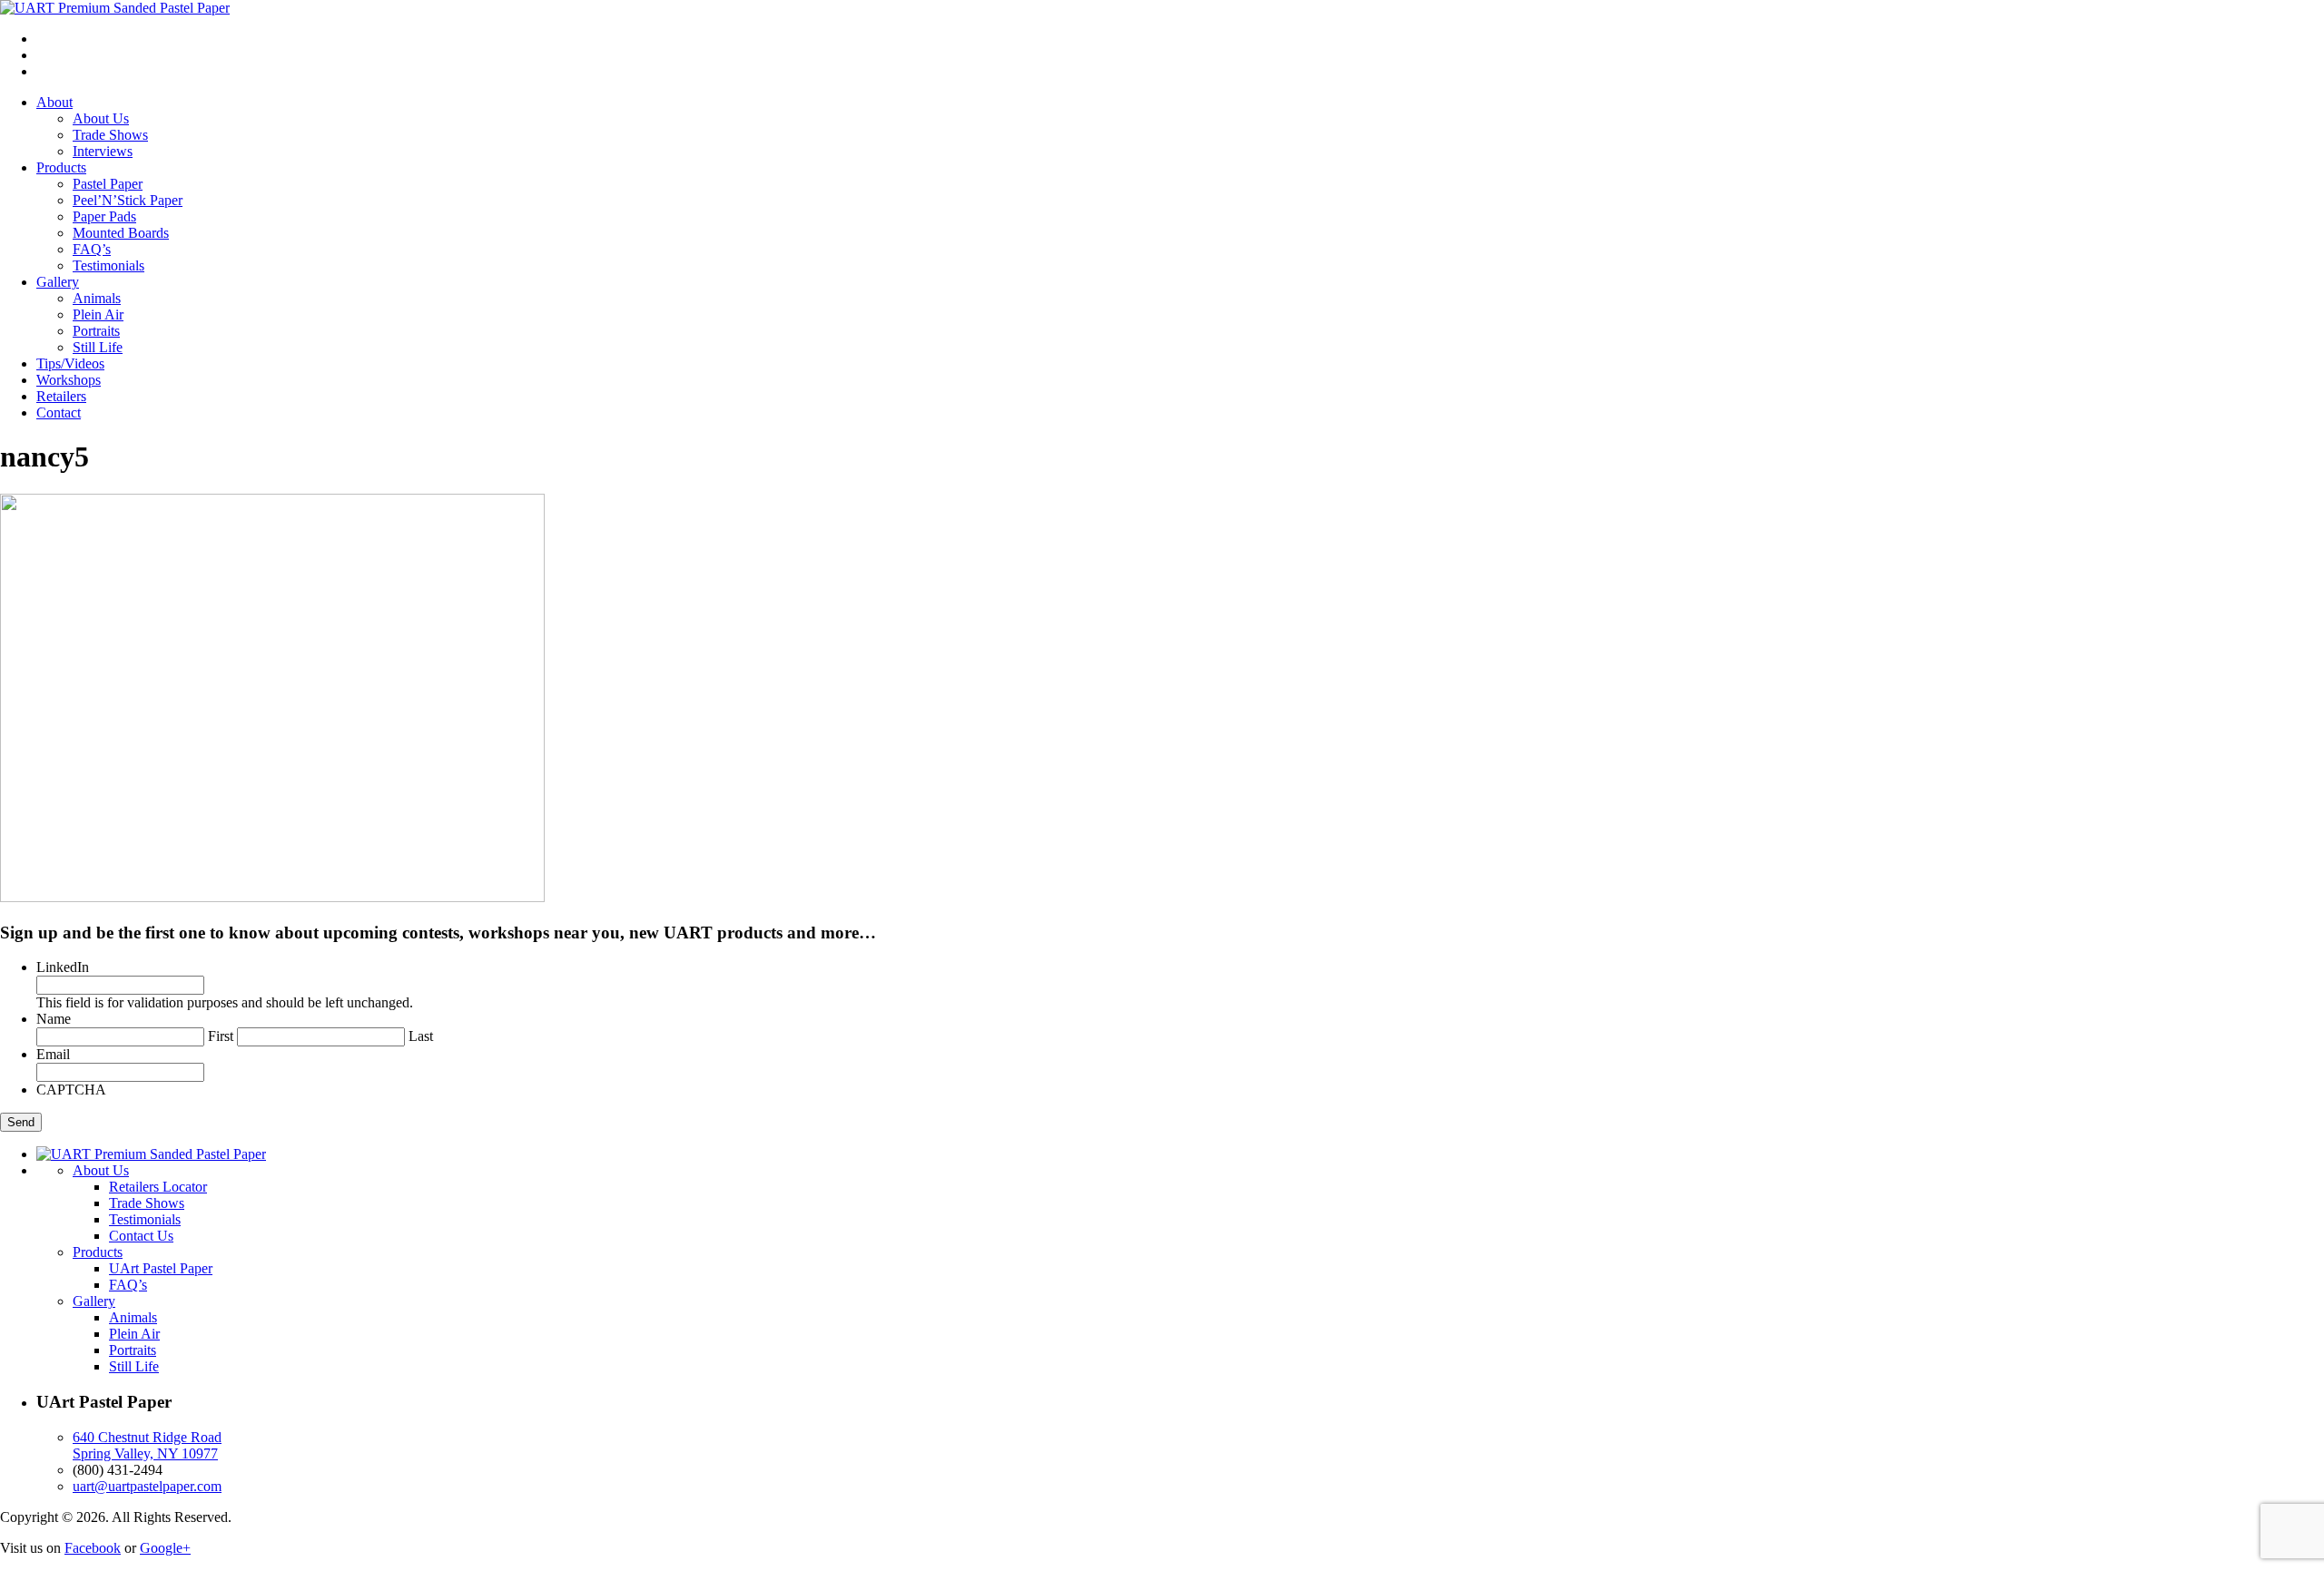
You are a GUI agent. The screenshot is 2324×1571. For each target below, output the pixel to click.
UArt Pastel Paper (161, 1268)
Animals (97, 298)
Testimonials (108, 265)
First (221, 1036)
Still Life (98, 347)
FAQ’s (92, 249)
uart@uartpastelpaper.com (147, 1486)
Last (421, 1036)
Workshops (69, 380)
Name (54, 1019)
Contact (59, 412)
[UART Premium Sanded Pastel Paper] (115, 8)
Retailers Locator (158, 1187)
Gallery (58, 282)
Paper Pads (104, 216)
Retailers (61, 396)
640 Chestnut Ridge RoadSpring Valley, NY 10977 (147, 1445)
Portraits (96, 331)
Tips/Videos (70, 363)
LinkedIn (63, 967)
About (54, 102)
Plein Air (98, 314)
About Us (101, 118)
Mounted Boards (121, 233)
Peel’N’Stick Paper (128, 200)
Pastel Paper (108, 184)
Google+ (165, 1548)
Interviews (103, 151)
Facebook (93, 1548)
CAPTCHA (71, 1090)
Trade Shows (110, 135)
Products (61, 167)
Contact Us (141, 1236)
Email (53, 1054)
